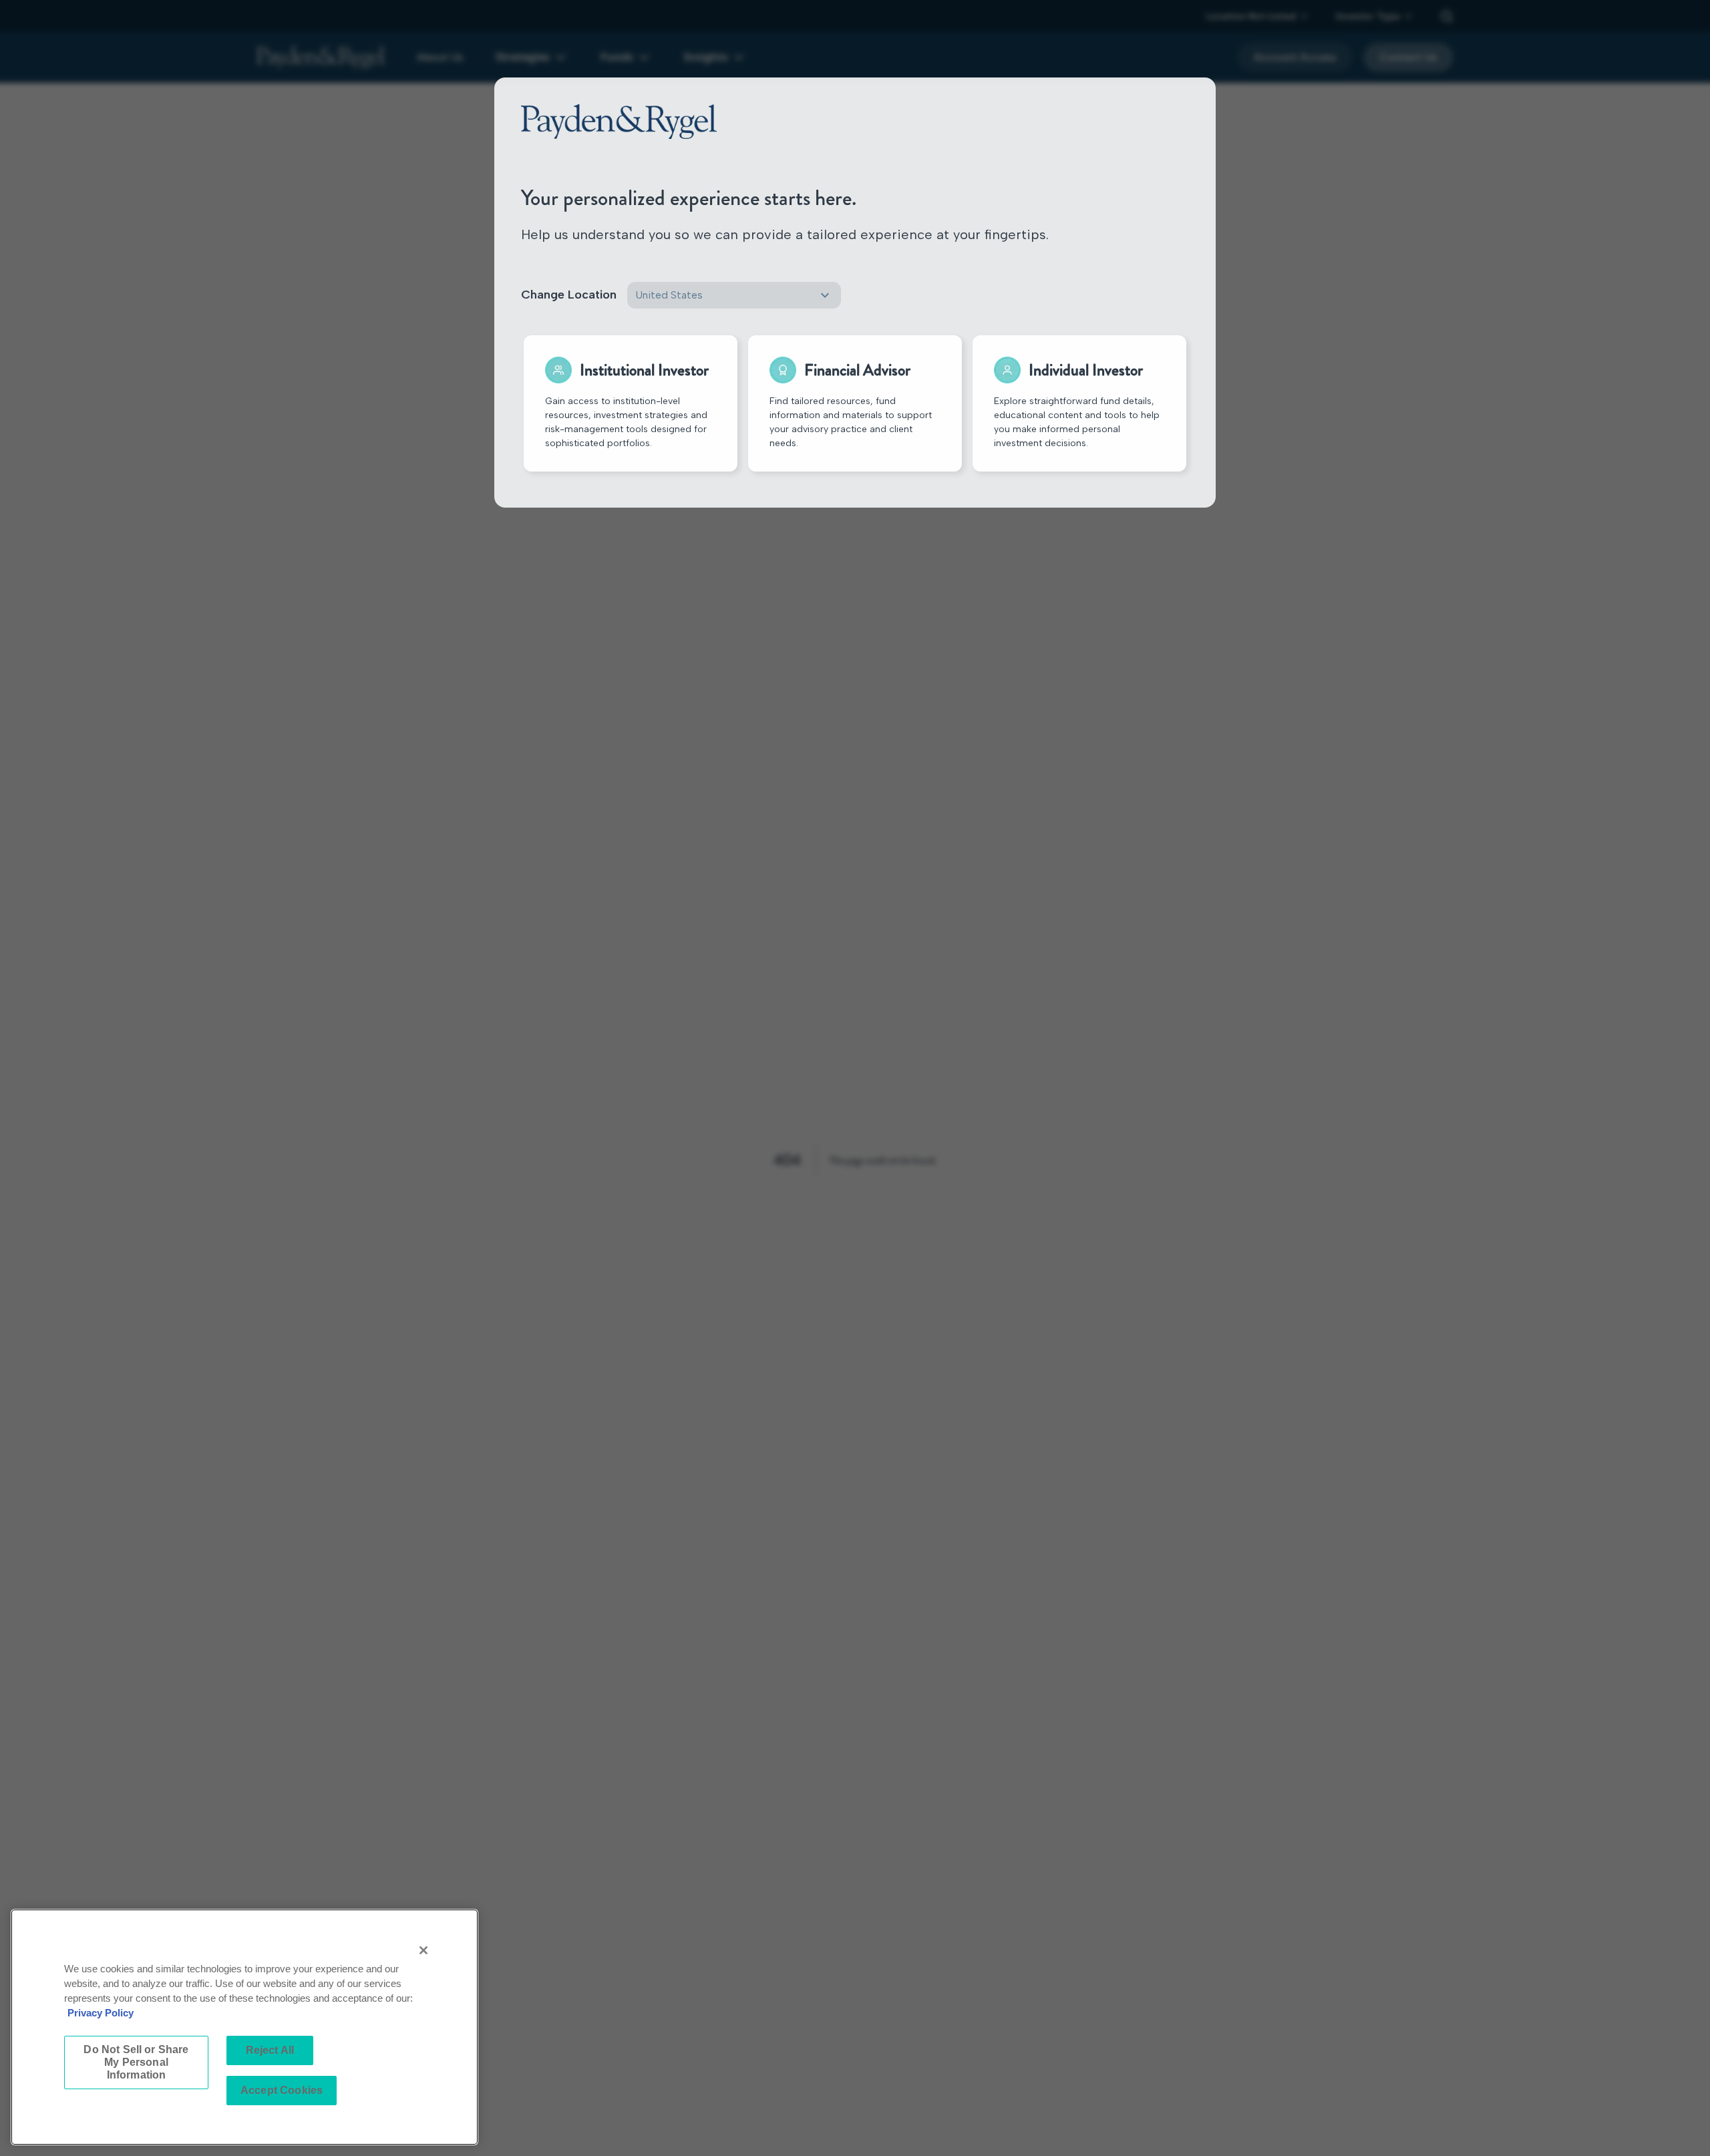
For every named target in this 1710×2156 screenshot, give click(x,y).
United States (669, 295)
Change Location (569, 295)
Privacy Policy (101, 2013)
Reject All (270, 2050)
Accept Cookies (282, 2090)
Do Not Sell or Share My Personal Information (136, 2062)
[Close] (423, 1950)
